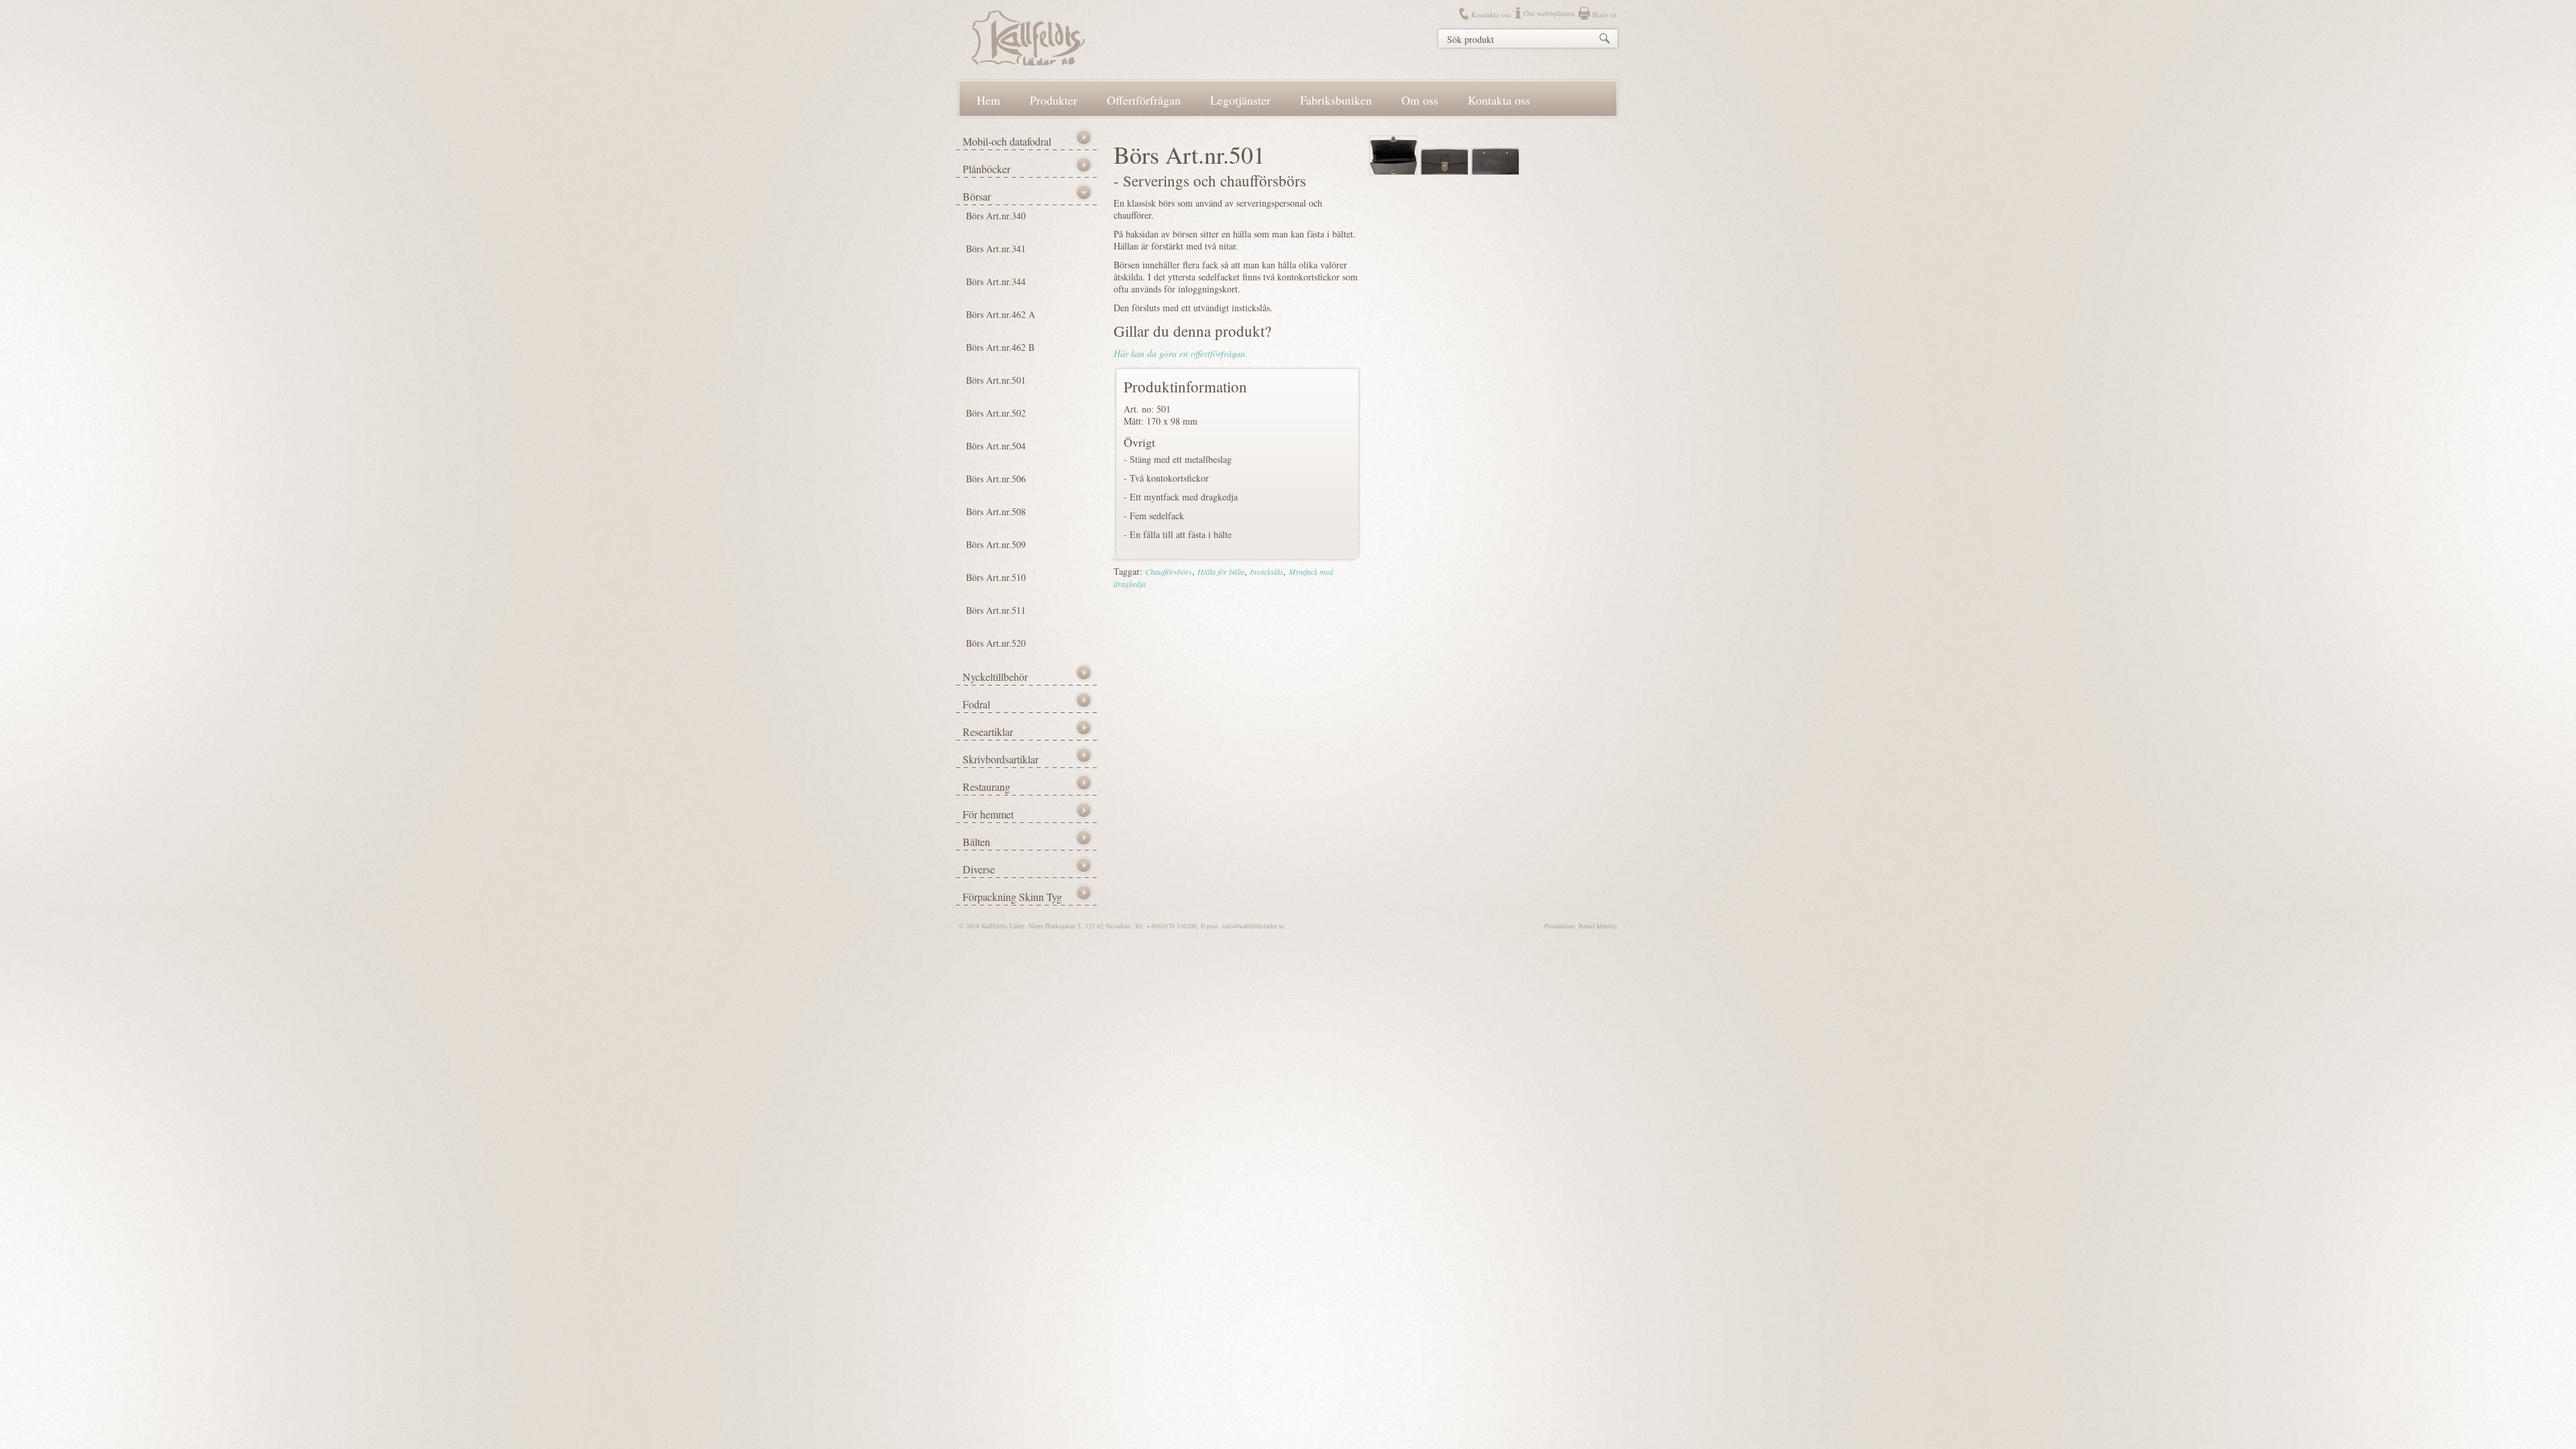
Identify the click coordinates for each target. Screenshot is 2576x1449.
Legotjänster (1240, 100)
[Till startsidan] (1028, 62)
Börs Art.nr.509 (996, 544)
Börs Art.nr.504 (996, 446)
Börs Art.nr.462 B (1000, 347)
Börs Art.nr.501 (996, 380)
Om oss (1420, 100)
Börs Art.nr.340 (996, 216)
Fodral (976, 704)
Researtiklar (988, 732)
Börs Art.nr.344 (996, 281)
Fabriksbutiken (1336, 100)
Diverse (979, 869)
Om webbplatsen (1549, 13)
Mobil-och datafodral (1007, 141)
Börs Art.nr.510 (996, 577)
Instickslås (1267, 572)
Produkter (1054, 100)
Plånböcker (986, 169)
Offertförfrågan (1144, 100)
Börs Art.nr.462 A (1001, 314)
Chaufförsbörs (1169, 572)
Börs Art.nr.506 (996, 479)
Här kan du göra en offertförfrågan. (1181, 353)
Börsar (977, 196)
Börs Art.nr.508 (996, 512)
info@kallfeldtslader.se (1253, 926)
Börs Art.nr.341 (996, 249)
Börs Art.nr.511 (996, 610)
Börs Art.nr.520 (996, 643)
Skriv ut (1604, 14)
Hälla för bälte (1221, 572)
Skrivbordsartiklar (1001, 759)
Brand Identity (1598, 926)
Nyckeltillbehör (995, 677)
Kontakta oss (1491, 14)
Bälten (976, 842)
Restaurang (986, 787)
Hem (988, 100)
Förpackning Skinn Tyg (1012, 897)
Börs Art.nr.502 (996, 413)
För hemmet (988, 814)
